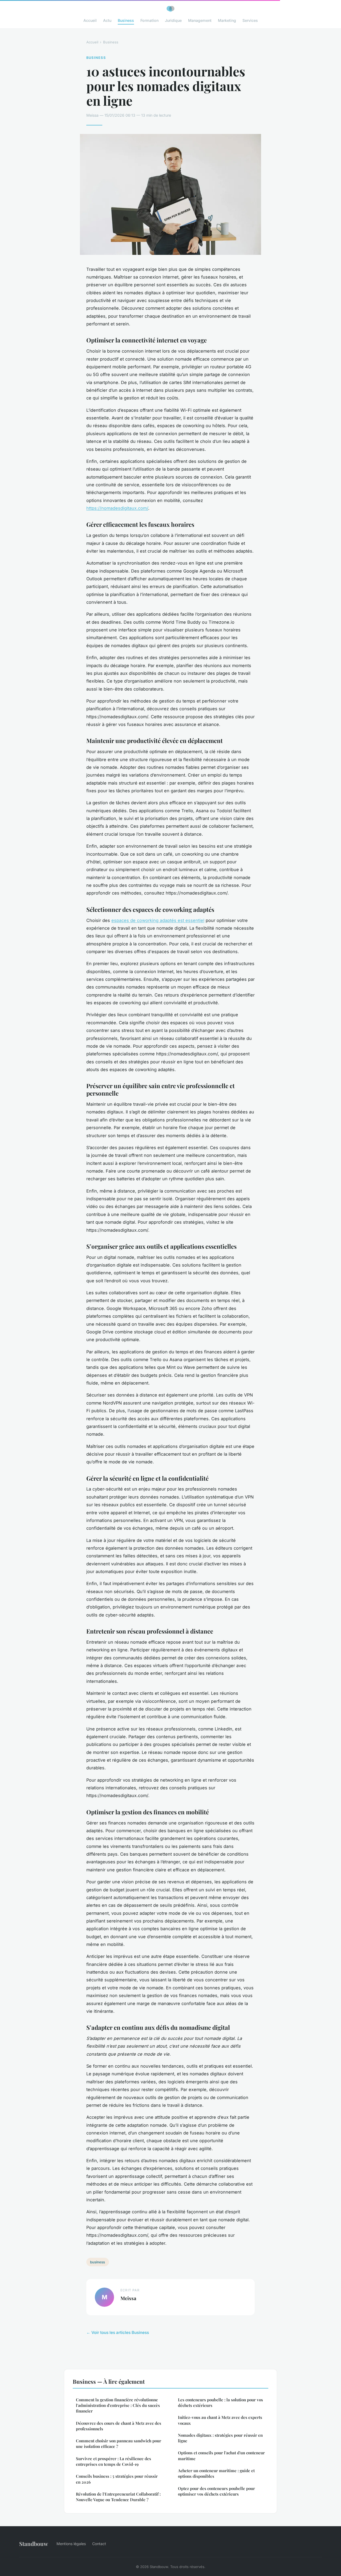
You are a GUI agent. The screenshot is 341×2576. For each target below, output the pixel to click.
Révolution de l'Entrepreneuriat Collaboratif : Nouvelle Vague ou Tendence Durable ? (118, 2497)
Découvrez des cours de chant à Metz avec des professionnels (119, 2426)
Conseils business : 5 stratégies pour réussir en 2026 (117, 2479)
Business (126, 20)
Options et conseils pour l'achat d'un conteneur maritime (221, 2455)
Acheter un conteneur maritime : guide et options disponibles (216, 2473)
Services (250, 20)
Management (200, 20)
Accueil (90, 20)
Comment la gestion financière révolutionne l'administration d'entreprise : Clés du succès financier (118, 2405)
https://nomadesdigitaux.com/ (117, 508)
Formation (149, 20)
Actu (107, 20)
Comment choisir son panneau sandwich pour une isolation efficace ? (119, 2444)
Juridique (173, 20)
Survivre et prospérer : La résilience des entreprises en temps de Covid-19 (113, 2461)
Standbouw (34, 2544)
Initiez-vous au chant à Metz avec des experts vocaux (220, 2420)
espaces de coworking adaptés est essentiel (158, 920)
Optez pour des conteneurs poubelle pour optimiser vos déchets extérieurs (216, 2491)
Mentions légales (71, 2544)
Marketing (227, 20)
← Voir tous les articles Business (118, 2332)
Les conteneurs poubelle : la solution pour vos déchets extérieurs (220, 2403)
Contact (99, 2544)
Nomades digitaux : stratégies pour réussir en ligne (220, 2438)
